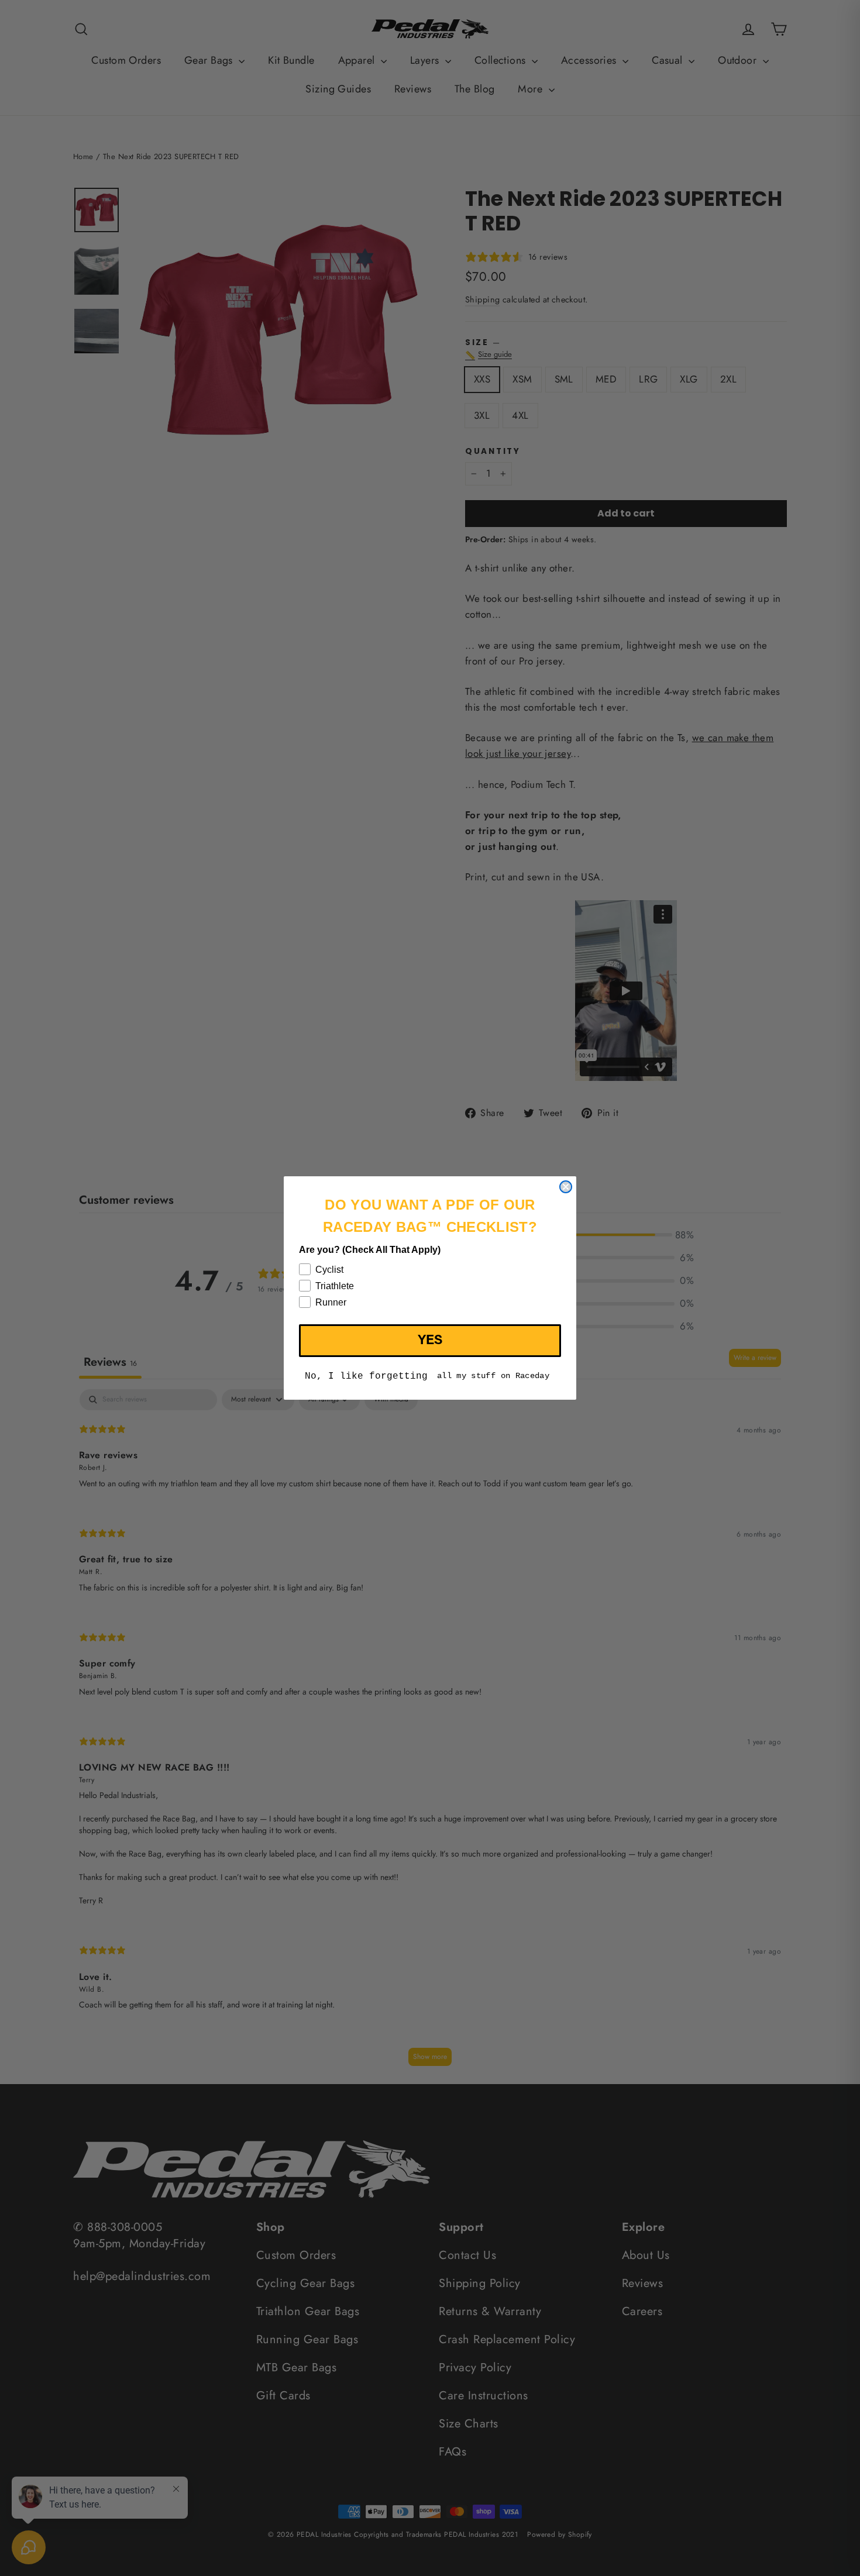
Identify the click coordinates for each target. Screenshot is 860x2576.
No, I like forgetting (366, 1376)
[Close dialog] (566, 1187)
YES (430, 1340)
